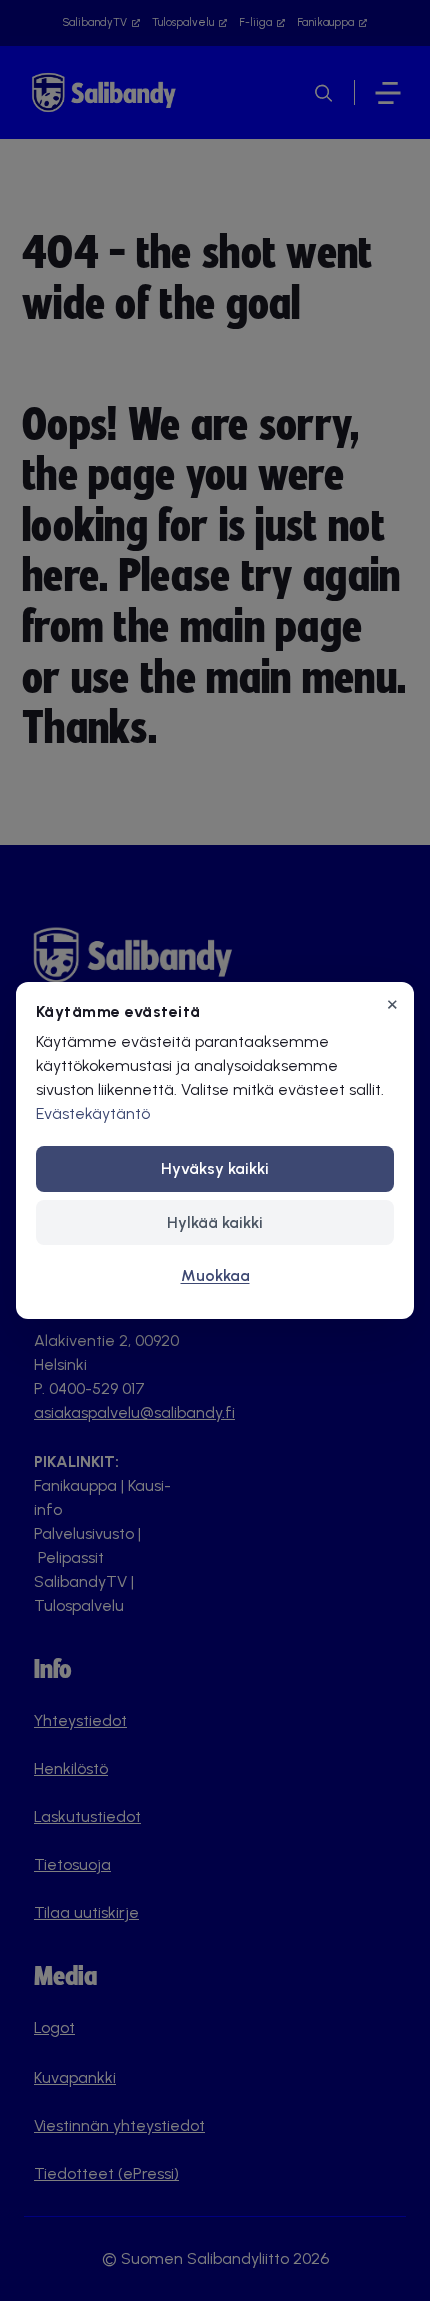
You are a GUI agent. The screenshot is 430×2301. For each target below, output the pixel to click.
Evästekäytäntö (93, 1113)
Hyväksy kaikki (215, 1168)
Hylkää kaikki (215, 1222)
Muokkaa (215, 1275)
